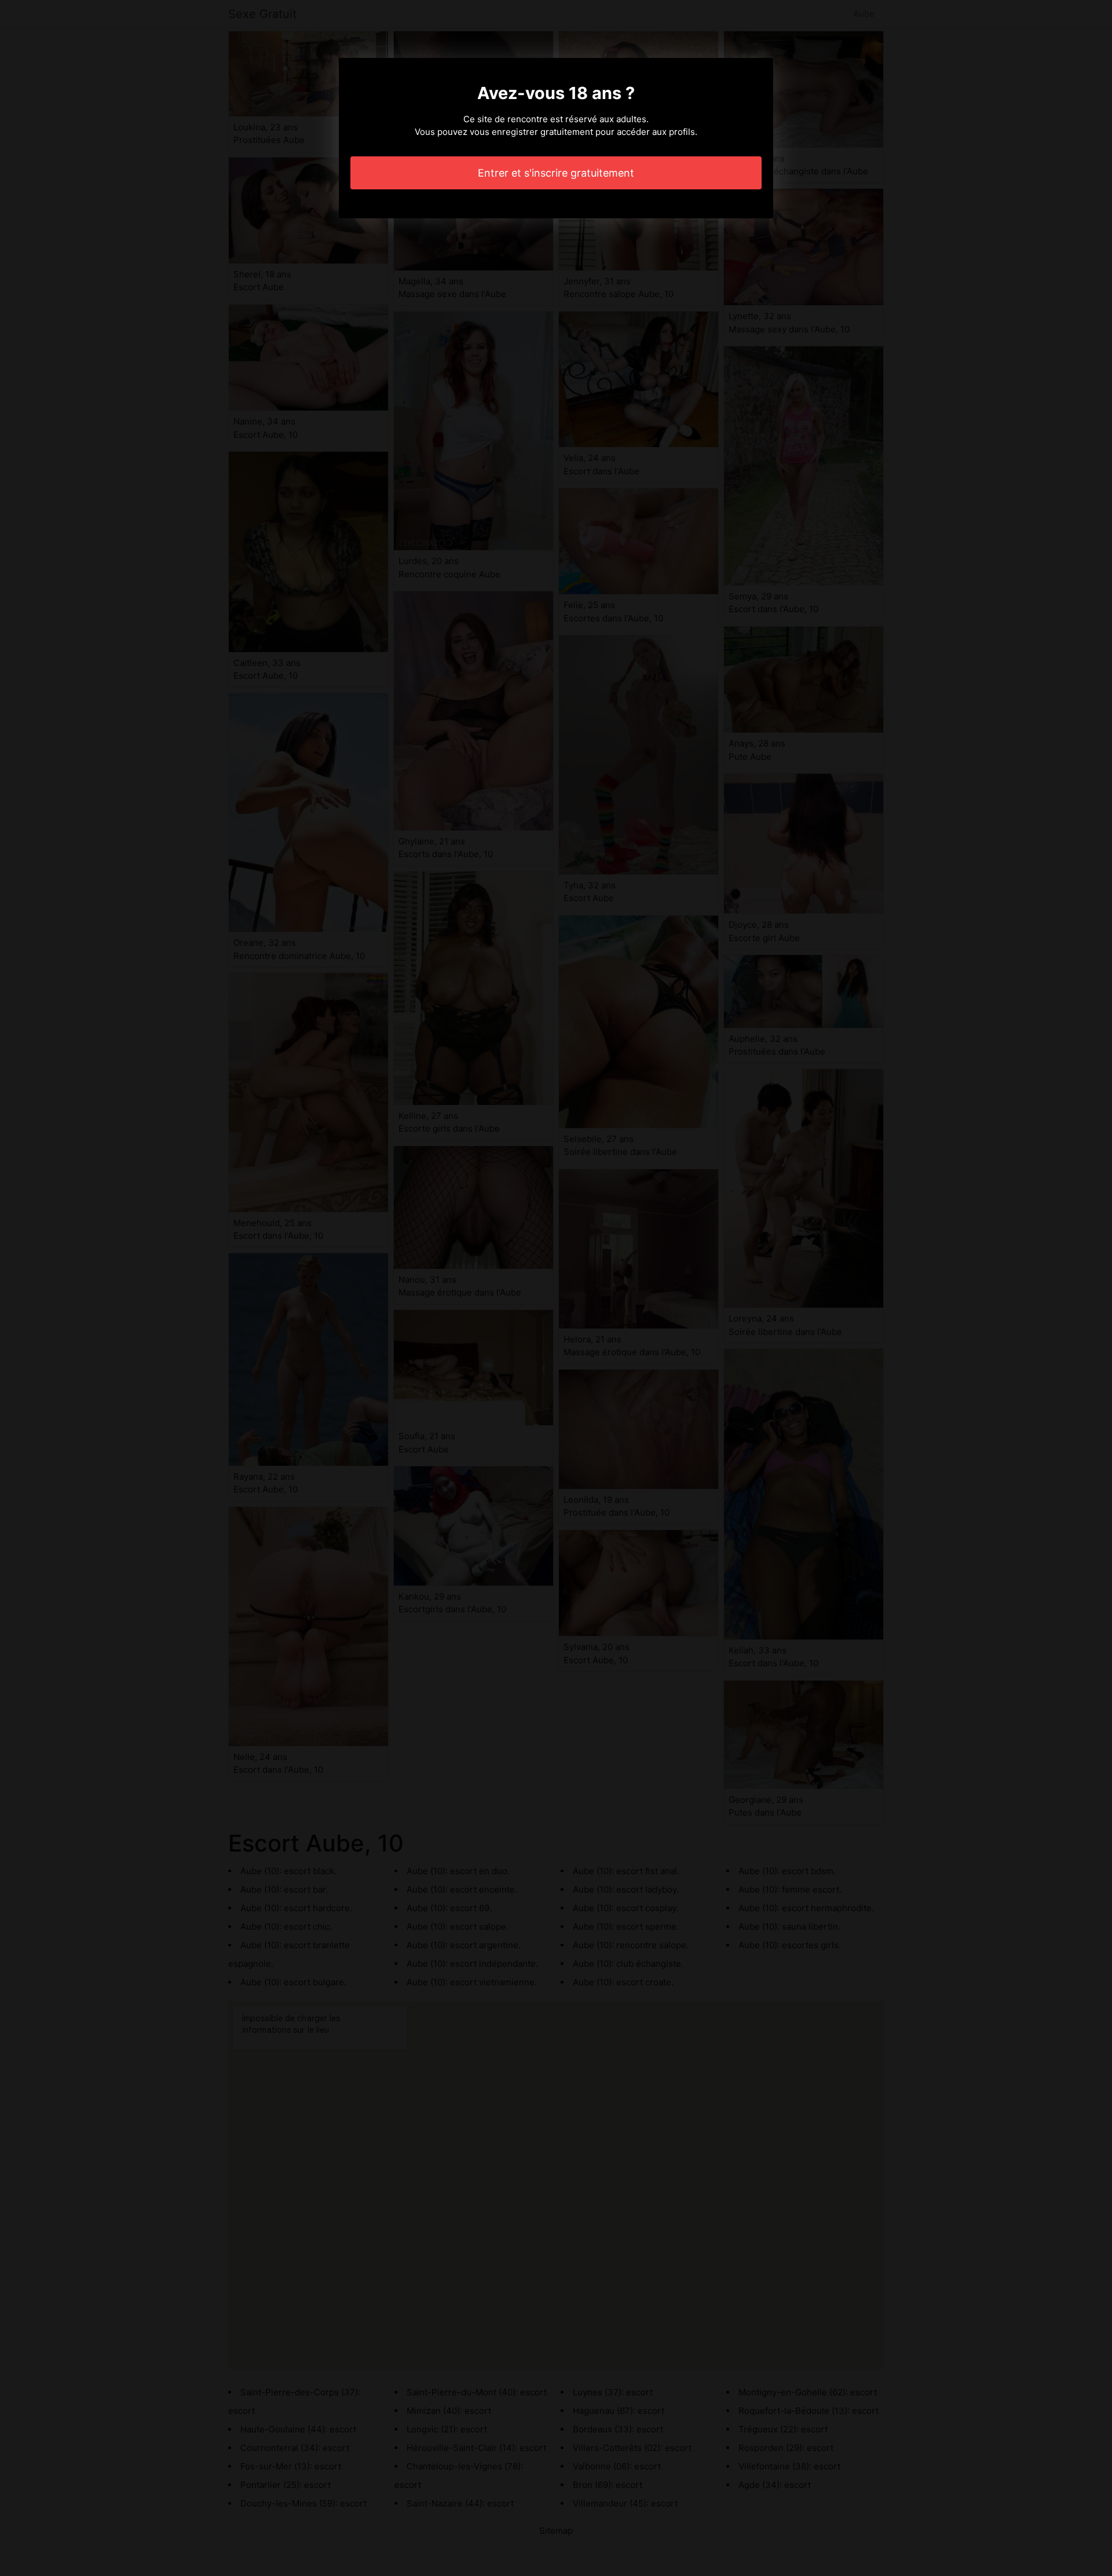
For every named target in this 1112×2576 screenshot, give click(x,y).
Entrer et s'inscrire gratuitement (556, 173)
